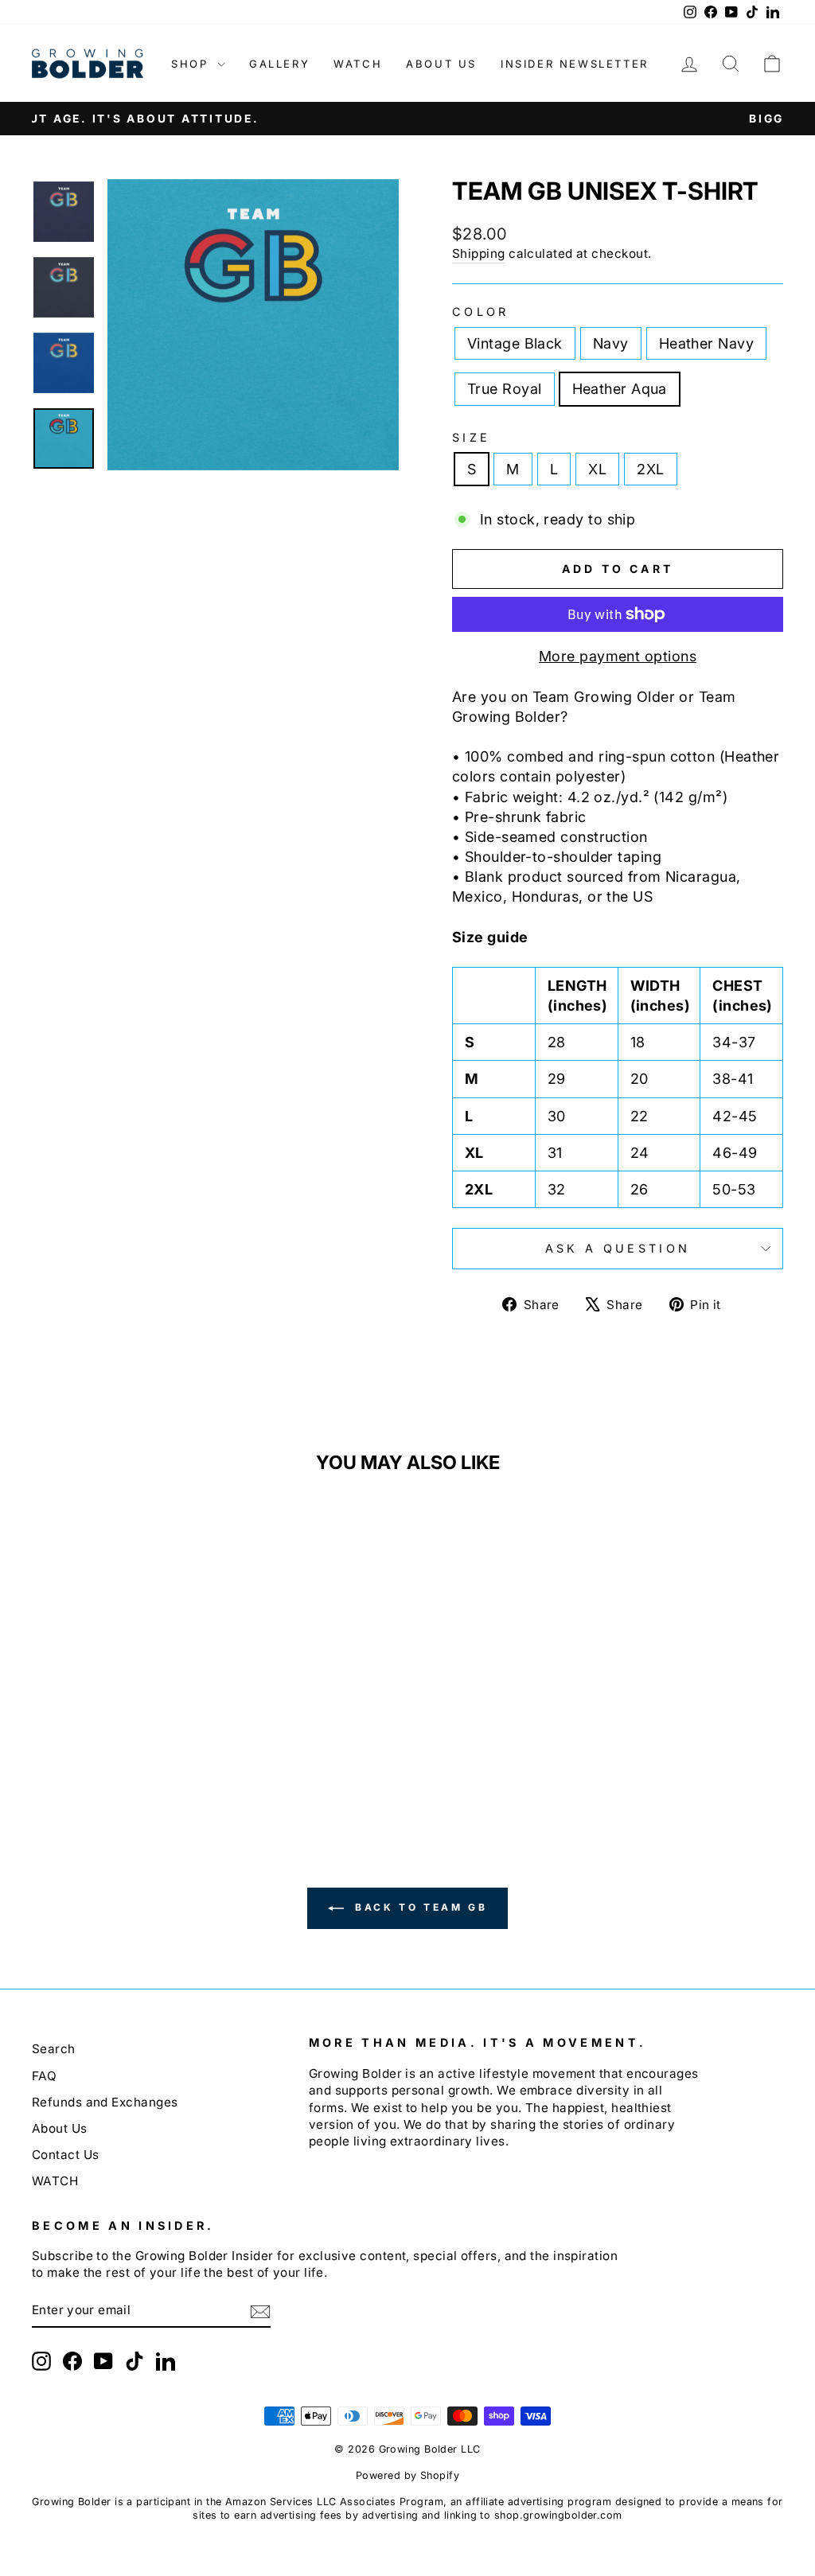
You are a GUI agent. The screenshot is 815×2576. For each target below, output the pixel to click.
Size (471, 437)
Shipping (479, 253)
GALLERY (279, 64)
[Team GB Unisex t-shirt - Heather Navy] (119, 1754)
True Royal (505, 389)
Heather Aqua (620, 389)
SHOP (192, 64)
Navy (611, 343)
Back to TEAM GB (419, 1908)
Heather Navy (706, 343)
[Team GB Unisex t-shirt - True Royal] (140, 1754)
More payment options (618, 656)
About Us (60, 2128)
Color (481, 312)
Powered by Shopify (407, 2475)
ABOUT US (441, 64)
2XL (650, 469)
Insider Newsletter (575, 64)
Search (54, 2049)
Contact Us (66, 2155)
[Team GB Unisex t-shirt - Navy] (97, 1754)
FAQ (44, 2076)
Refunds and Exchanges (105, 2102)
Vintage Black (515, 343)
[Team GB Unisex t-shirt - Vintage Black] (76, 1754)
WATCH (358, 64)
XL (597, 469)
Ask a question (618, 1248)
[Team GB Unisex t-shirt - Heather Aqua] (162, 1754)
